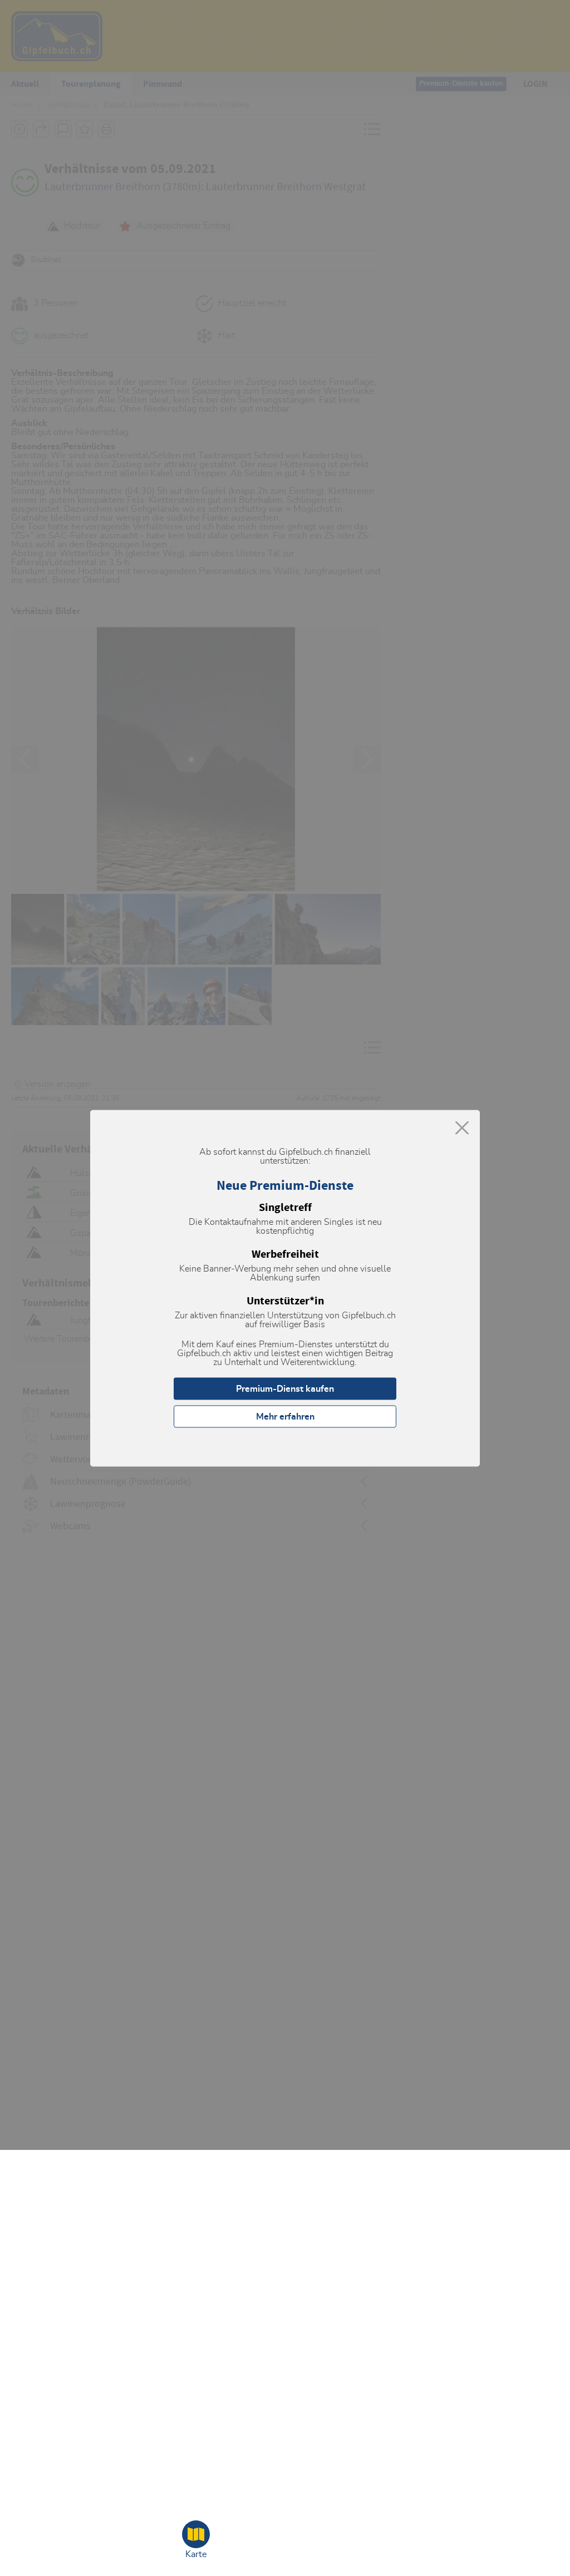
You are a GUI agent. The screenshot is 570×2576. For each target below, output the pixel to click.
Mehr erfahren (285, 1416)
